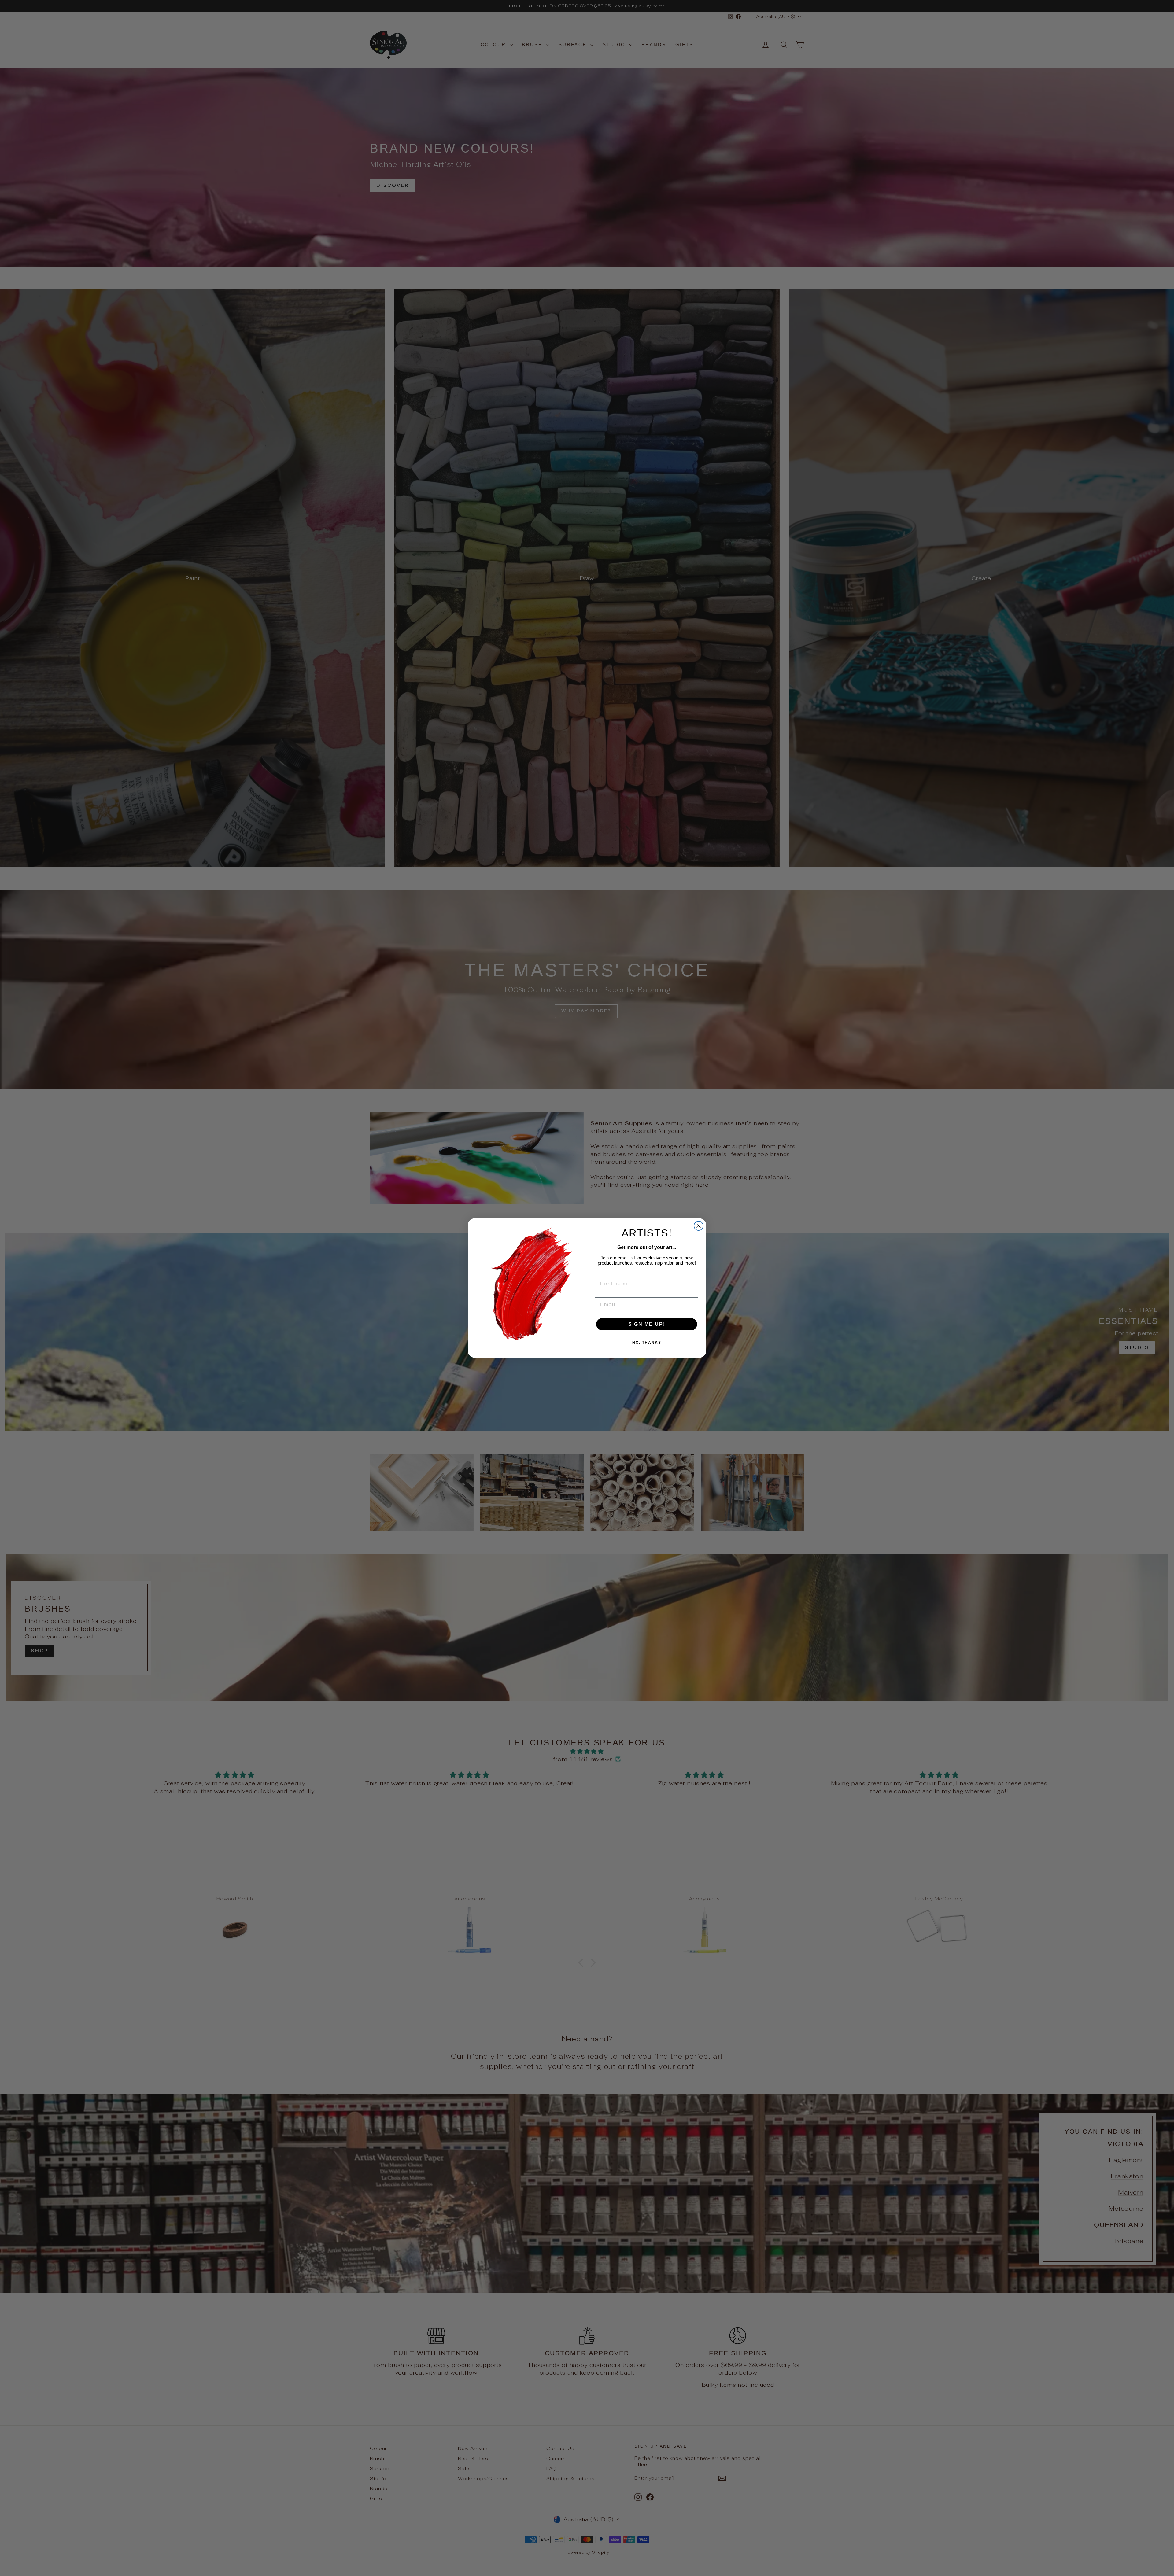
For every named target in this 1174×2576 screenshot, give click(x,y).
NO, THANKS (647, 1343)
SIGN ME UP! (647, 1324)
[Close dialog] (699, 1226)
